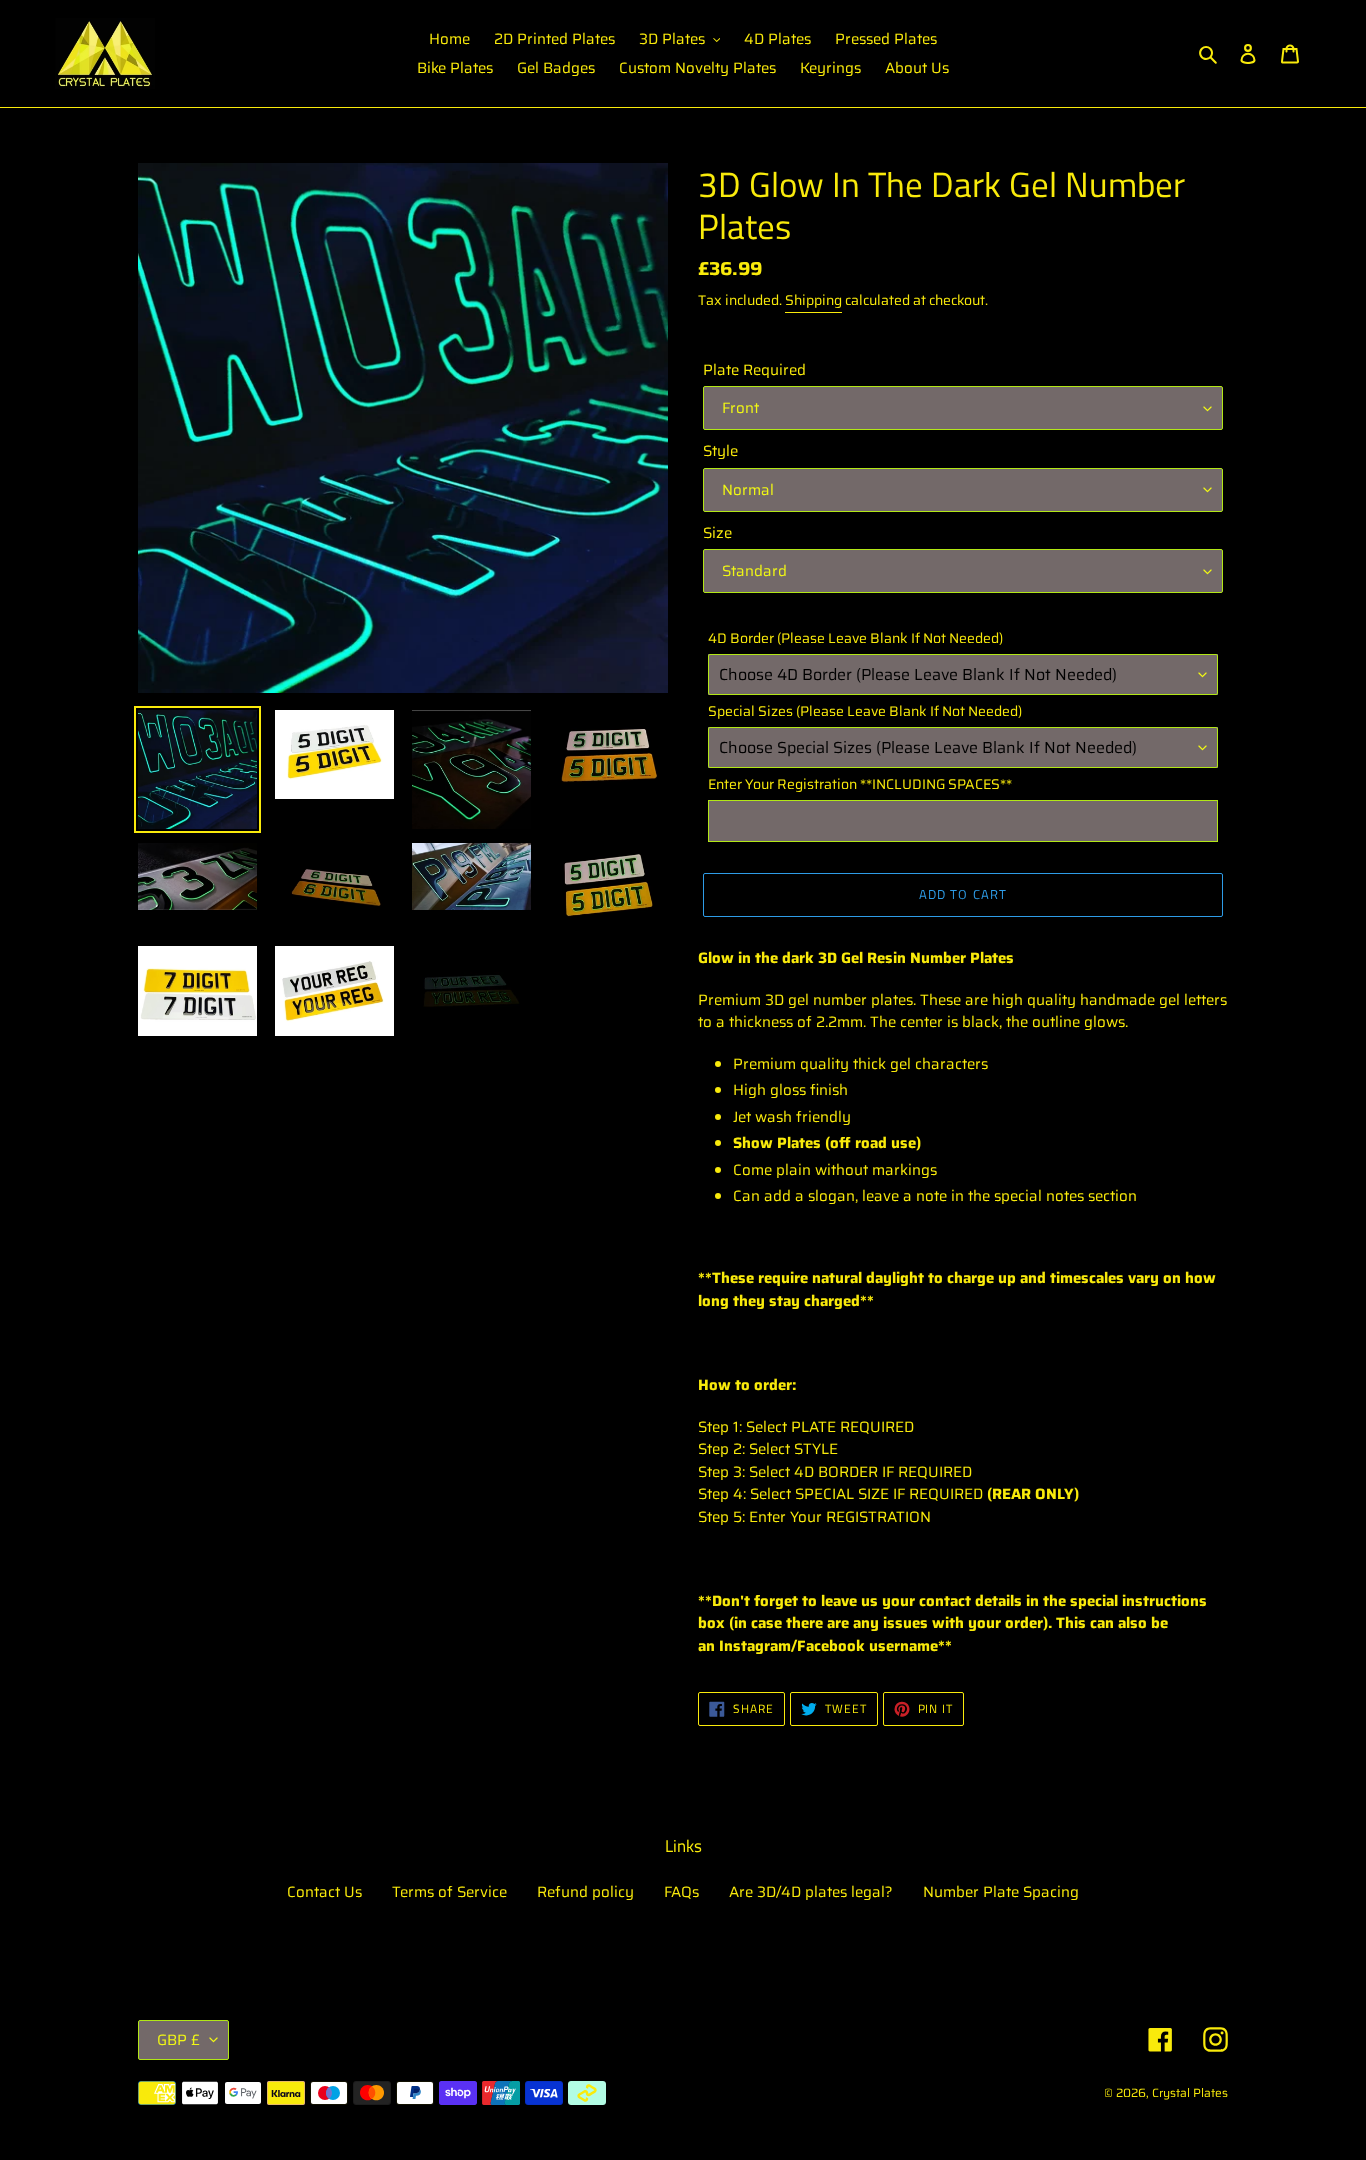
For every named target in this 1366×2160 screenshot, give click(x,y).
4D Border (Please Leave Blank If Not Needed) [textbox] (855, 638)
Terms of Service (449, 1892)
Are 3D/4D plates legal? (811, 1892)
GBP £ (178, 2040)
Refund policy (585, 1892)
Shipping (813, 300)
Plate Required (754, 370)
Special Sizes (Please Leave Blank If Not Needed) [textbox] (865, 711)
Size (717, 533)
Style (720, 451)
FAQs (681, 1892)
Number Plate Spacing (1001, 1892)
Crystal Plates (1190, 2092)
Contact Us (324, 1892)
